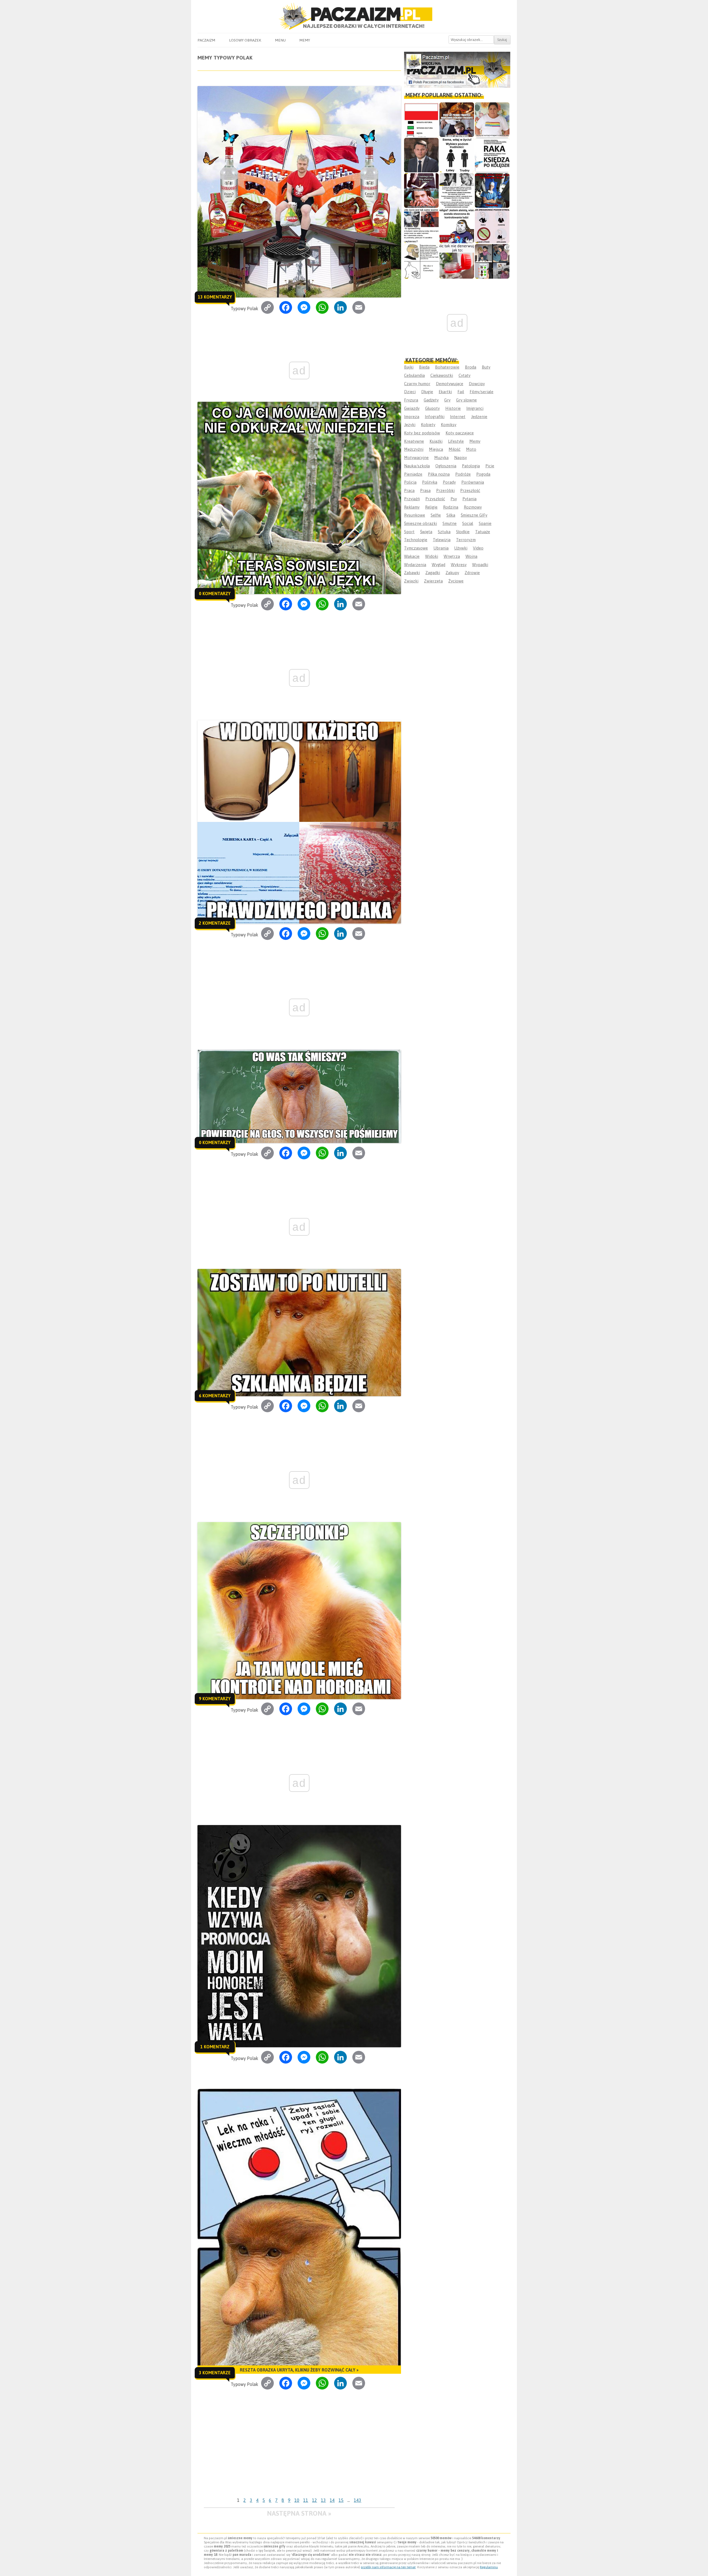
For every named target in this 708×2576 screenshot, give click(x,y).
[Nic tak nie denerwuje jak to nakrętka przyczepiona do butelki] (457, 261)
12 (314, 2500)
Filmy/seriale (481, 392)
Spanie (485, 523)
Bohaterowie (447, 367)
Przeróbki (445, 490)
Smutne (450, 523)
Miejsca (436, 449)
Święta (426, 532)
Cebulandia (414, 375)
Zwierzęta (433, 581)
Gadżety (431, 400)
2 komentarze (215, 923)
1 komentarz (215, 2047)
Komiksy (449, 425)
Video (478, 548)
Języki (410, 425)
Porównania (473, 482)
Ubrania (441, 548)
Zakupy (452, 573)
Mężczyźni (414, 449)
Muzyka (441, 458)
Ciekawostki (442, 375)
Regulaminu (489, 2567)
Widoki (432, 556)
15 (341, 2500)
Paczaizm (206, 40)
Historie (453, 408)
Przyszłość (435, 499)
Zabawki (412, 573)
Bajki (409, 367)
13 (323, 2500)
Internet (458, 417)
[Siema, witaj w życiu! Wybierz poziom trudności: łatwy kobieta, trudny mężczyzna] (457, 155)
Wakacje (412, 556)
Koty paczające (460, 433)
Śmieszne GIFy (474, 515)
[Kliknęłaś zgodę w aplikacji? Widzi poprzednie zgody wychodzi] (492, 261)
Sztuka (444, 532)
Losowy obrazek (245, 40)
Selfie (436, 515)
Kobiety (428, 425)
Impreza (412, 417)
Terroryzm (466, 540)
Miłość (455, 449)
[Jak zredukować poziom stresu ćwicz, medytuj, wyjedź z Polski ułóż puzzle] (492, 226)
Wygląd (438, 565)
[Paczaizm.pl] (354, 16)
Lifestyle (456, 441)
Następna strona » (299, 2513)
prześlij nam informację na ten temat (388, 2567)
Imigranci (475, 408)
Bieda (424, 367)
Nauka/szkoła (417, 466)
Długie (427, 392)
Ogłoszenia (446, 466)
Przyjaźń (412, 499)
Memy (305, 40)
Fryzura (411, 400)
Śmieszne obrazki (421, 523)
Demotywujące (450, 384)
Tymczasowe (416, 548)
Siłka (451, 515)
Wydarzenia (415, 565)
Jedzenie (479, 417)
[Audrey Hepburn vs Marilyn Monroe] (457, 191)
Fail (461, 392)
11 (306, 2500)
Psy (454, 499)
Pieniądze (413, 474)
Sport (409, 532)
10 (297, 2500)
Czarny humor (417, 384)
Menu (280, 40)
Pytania (469, 499)
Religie (431, 507)
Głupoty (432, 408)
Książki (436, 441)
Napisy (460, 458)
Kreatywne (414, 441)
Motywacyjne (416, 458)
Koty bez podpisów (422, 433)
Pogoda (483, 474)
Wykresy (459, 565)
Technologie (416, 540)
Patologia (471, 466)
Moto (471, 449)
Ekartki (445, 392)
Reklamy (412, 507)
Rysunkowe (415, 515)
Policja (410, 482)
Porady (449, 482)
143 (357, 2500)
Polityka (430, 482)
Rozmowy (473, 507)
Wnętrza (452, 556)
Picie (490, 466)
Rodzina (451, 507)
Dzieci (410, 392)
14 (332, 2500)
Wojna (471, 556)
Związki (411, 581)
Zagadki (433, 573)
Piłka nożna (439, 474)
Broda (471, 367)
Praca (409, 490)
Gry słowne (466, 400)
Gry (447, 400)
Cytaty (464, 375)
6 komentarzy (215, 1396)
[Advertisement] (299, 2454)
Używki (461, 548)
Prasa (425, 490)
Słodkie (463, 532)
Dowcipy (477, 384)
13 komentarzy (215, 297)
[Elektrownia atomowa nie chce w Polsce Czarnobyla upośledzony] (421, 261)
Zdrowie (472, 573)
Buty (486, 367)
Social (468, 523)
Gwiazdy (412, 408)
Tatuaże (483, 532)
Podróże (463, 474)
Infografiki (435, 417)
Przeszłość (470, 490)
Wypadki (480, 565)
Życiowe (456, 581)
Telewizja (442, 540)
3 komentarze (215, 2373)
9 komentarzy (215, 1699)
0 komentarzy (215, 594)
